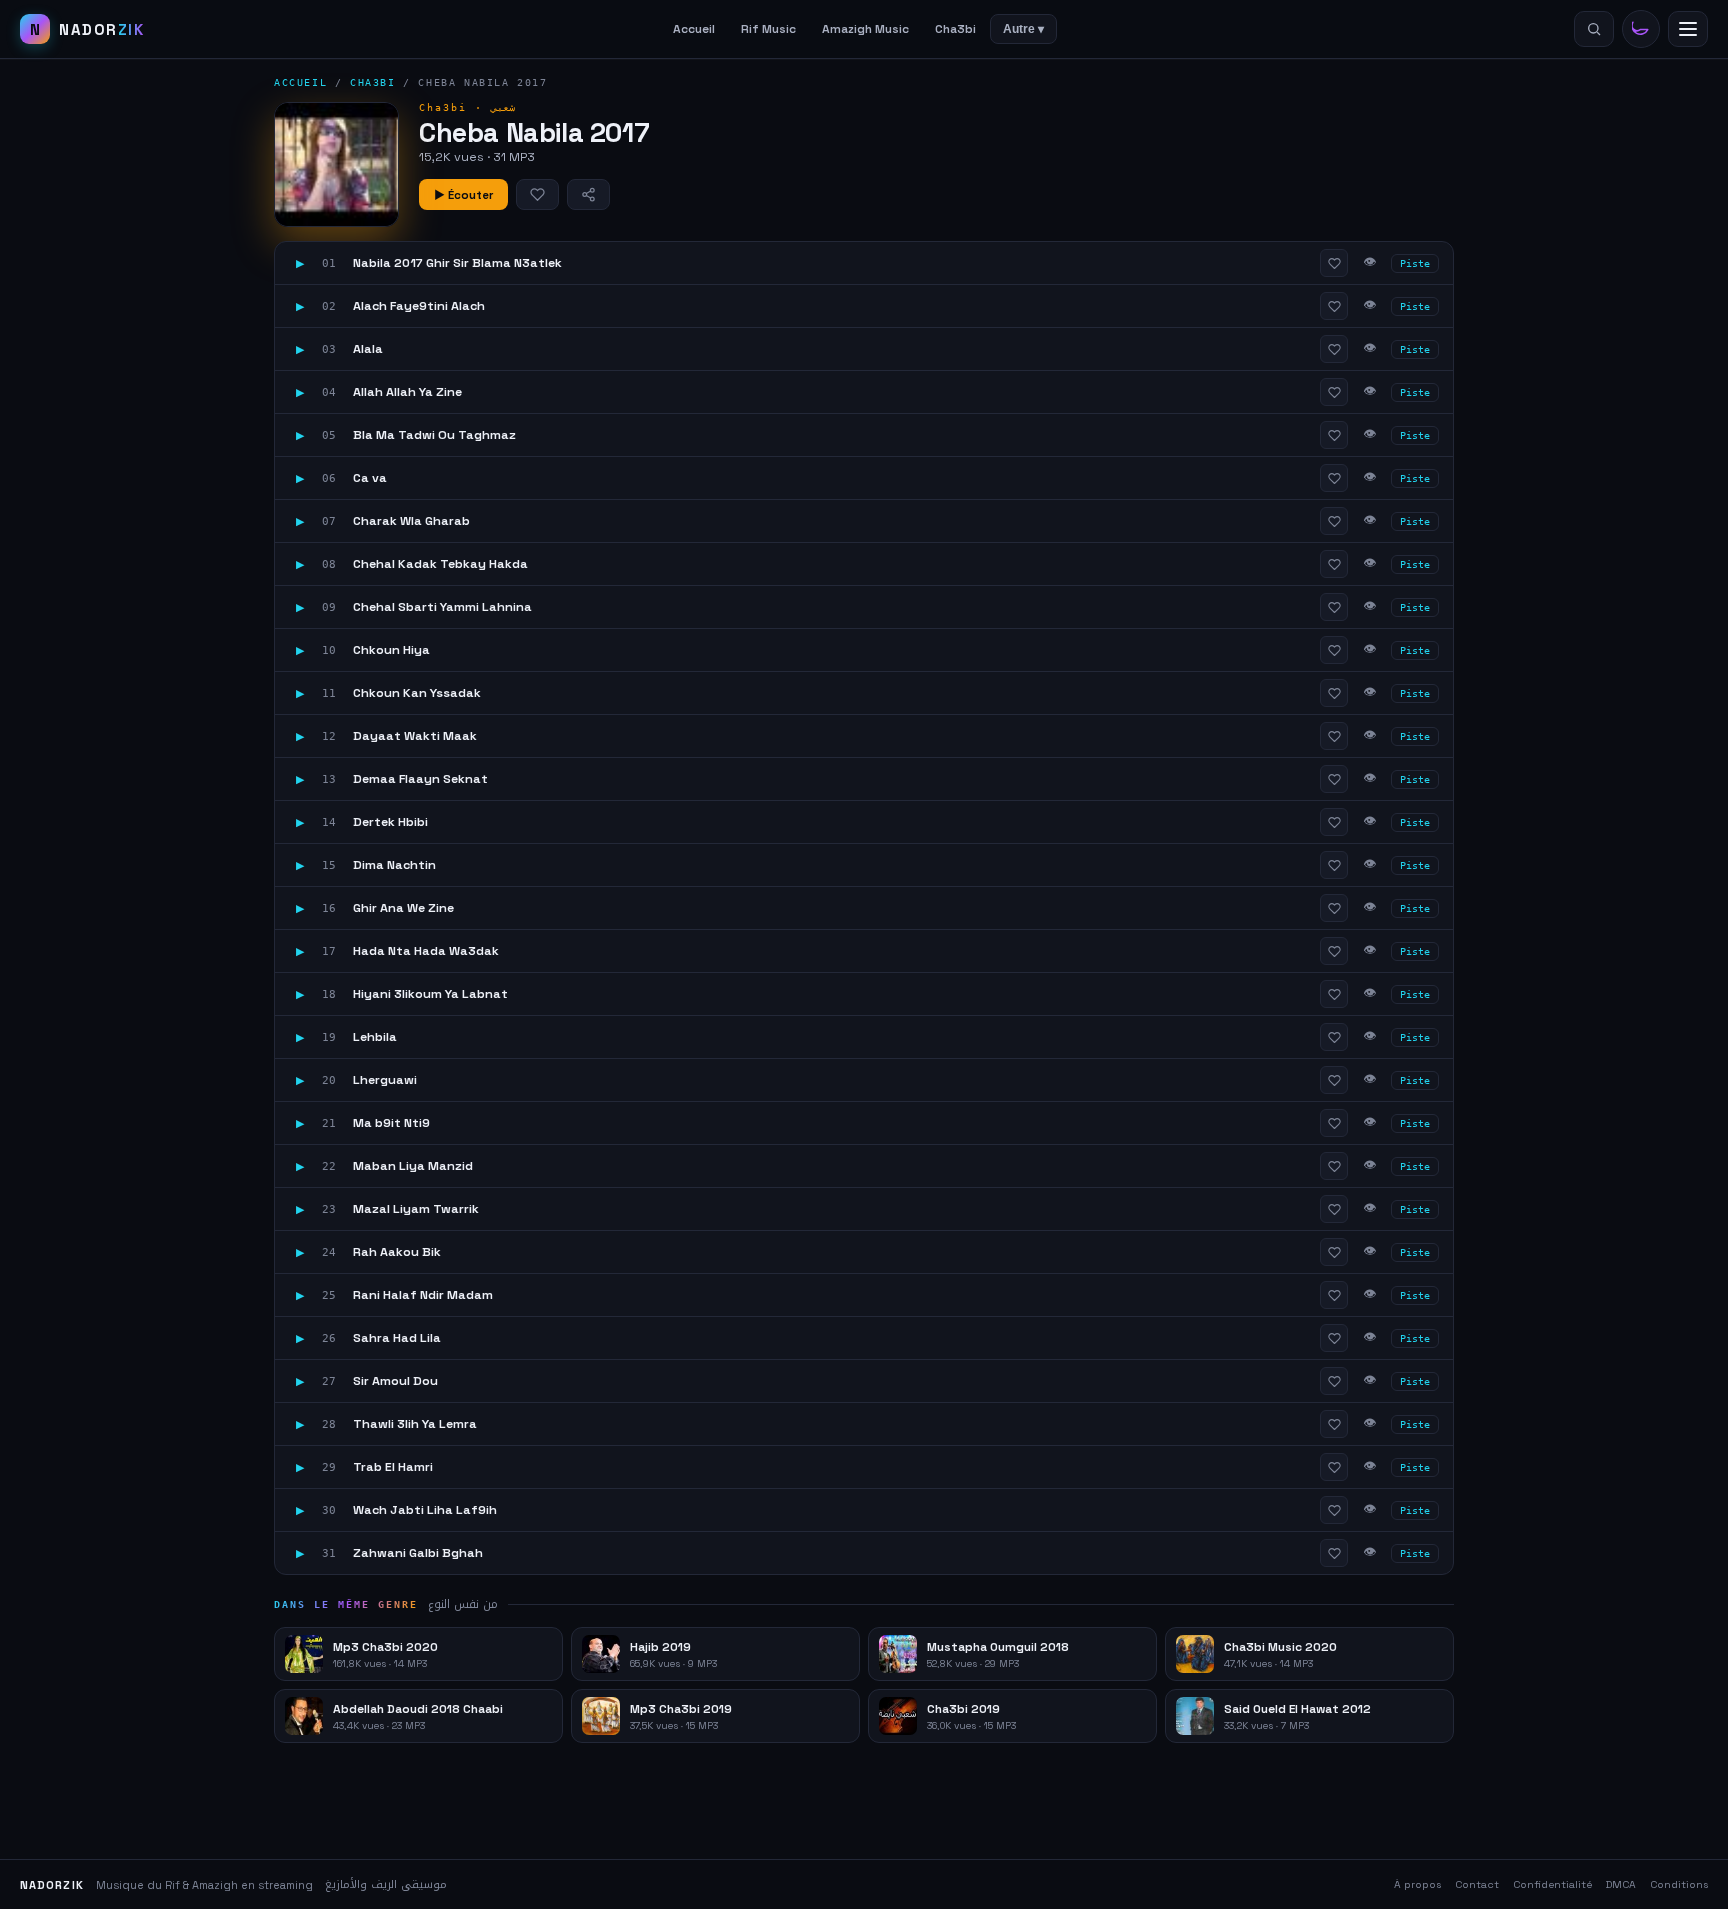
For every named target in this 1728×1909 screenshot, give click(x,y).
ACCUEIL (300, 82)
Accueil (694, 29)
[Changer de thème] (1641, 29)
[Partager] (588, 194)
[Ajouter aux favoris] (537, 194)
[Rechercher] (1594, 29)
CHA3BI (373, 82)
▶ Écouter (463, 195)
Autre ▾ (1023, 29)
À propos (1417, 1884)
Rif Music (768, 29)
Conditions (1679, 1884)
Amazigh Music (865, 29)
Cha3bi (955, 29)
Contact (1477, 1884)
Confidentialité (1552, 1884)
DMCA (1621, 1884)
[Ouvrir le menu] (1688, 29)
